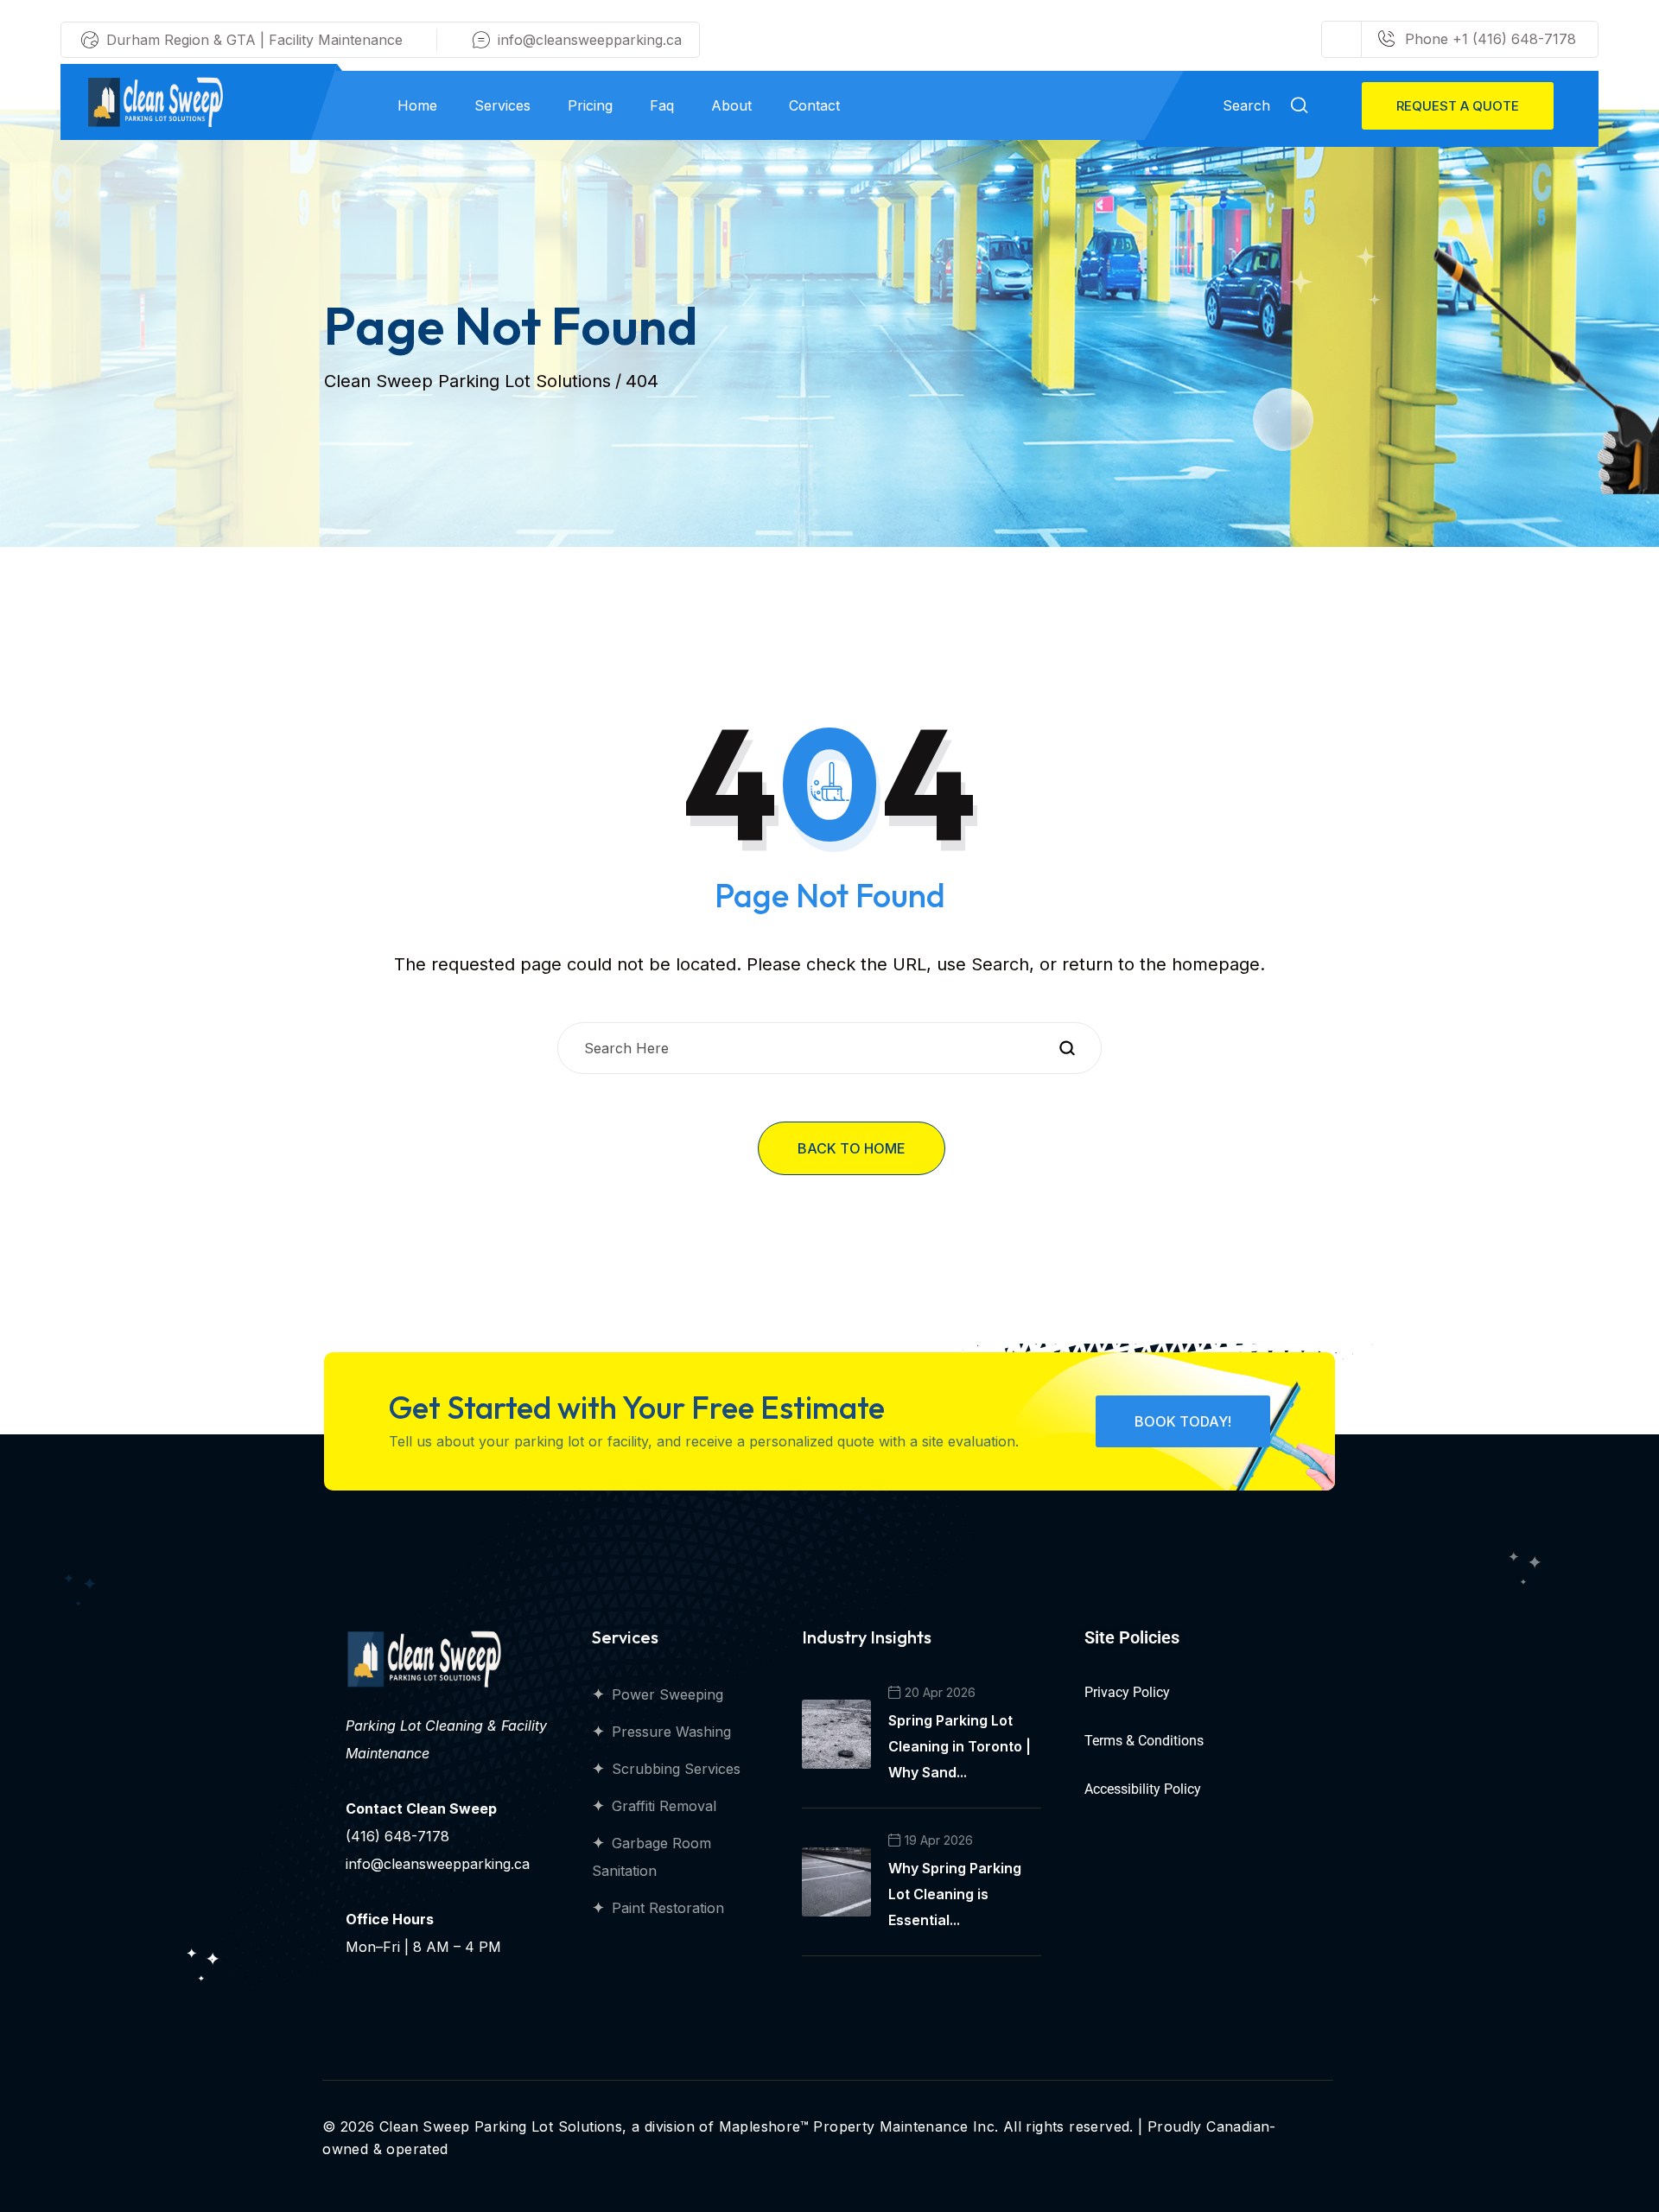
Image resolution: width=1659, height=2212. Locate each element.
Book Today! (1183, 1421)
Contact (814, 105)
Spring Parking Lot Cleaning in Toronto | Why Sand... (960, 1746)
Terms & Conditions (1144, 1741)
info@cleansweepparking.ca (590, 40)
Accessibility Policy (1143, 1789)
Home (417, 105)
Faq (662, 105)
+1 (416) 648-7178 (1512, 39)
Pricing (590, 105)
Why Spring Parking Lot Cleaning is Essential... (955, 1894)
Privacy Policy (1127, 1692)
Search (1249, 105)
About (731, 105)
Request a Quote (1458, 106)
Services (502, 105)
